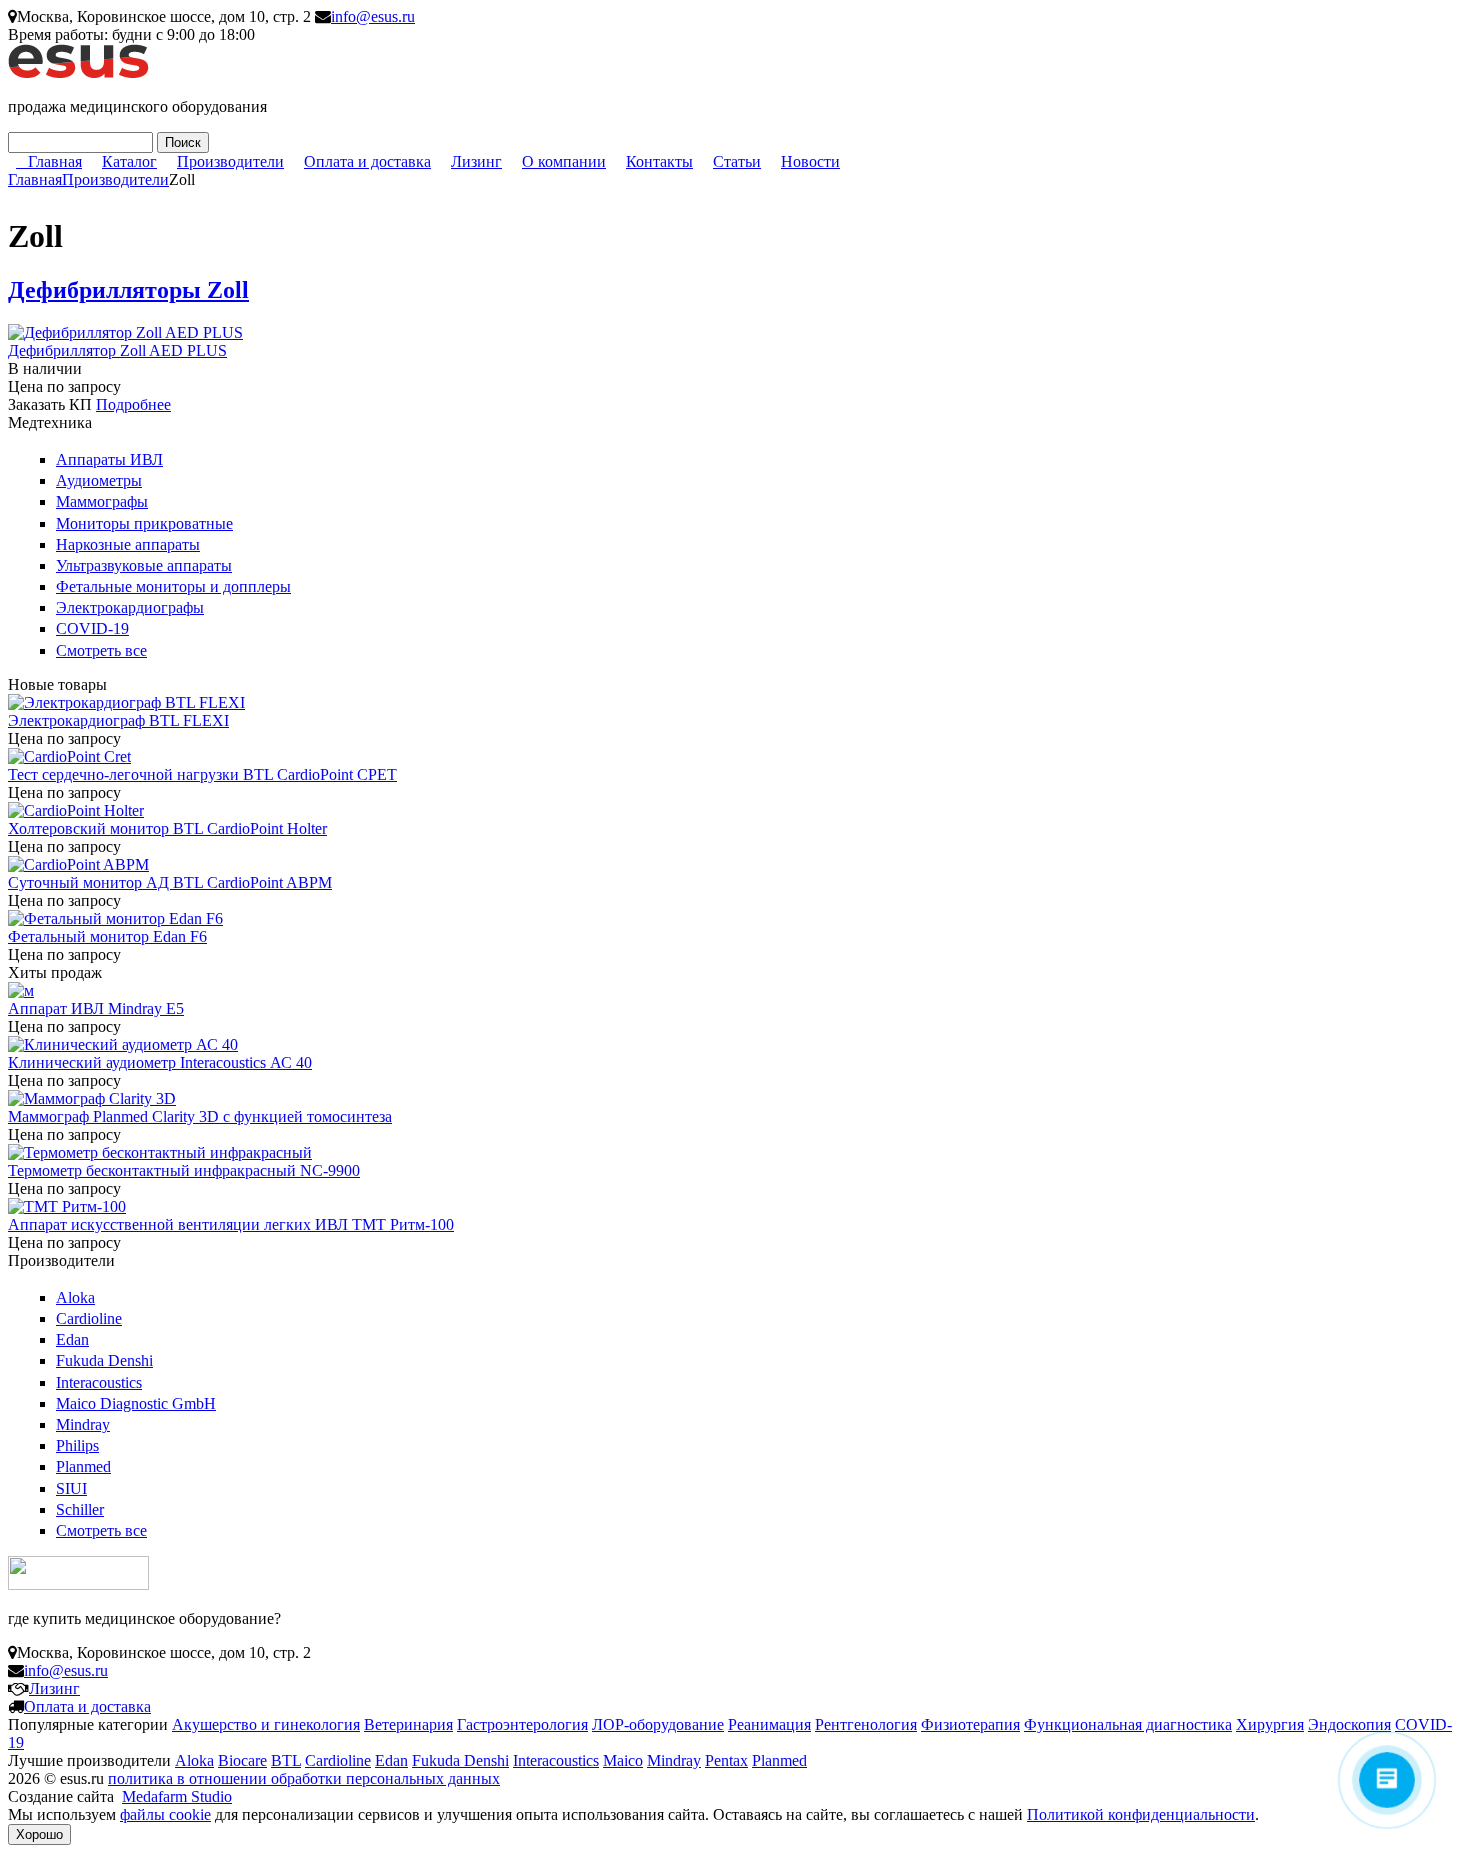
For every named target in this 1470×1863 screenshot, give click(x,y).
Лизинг (476, 161)
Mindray (83, 1424)
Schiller (80, 1509)
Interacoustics (99, 1382)
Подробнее (133, 404)
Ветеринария (408, 1724)
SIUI (71, 1488)
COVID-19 (92, 628)
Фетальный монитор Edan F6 (107, 936)
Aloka (75, 1297)
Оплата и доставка (367, 161)
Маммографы (102, 501)
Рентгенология (866, 1724)
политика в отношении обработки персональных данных (304, 1778)
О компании (564, 161)
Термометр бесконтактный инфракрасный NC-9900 (184, 1170)
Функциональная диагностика (1128, 1724)
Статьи (737, 161)
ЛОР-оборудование (658, 1724)
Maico (623, 1760)
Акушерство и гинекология (266, 1724)
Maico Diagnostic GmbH (136, 1403)
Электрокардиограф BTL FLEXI (118, 720)
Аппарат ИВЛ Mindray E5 (96, 1008)
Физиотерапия (970, 1724)
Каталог (129, 161)
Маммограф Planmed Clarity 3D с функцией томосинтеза (200, 1116)
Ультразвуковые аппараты (144, 565)
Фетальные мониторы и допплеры (173, 586)
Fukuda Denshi (104, 1360)
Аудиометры (99, 480)
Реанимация (769, 1724)
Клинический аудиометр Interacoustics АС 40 (160, 1062)
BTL (286, 1760)
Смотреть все (101, 650)
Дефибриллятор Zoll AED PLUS (117, 350)
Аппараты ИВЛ (109, 459)
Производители (230, 161)
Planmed (83, 1466)
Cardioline (89, 1318)
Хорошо (39, 1834)
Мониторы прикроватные (144, 523)
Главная (55, 161)
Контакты (659, 161)
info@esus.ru (373, 16)
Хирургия (1270, 1724)
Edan (72, 1339)
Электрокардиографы (130, 607)
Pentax (726, 1760)
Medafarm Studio (177, 1796)
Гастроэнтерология (522, 1724)
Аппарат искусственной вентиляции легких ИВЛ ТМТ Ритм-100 (231, 1224)
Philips (77, 1445)
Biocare (242, 1760)
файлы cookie (165, 1814)
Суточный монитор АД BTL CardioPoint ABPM (170, 882)
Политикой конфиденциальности (1141, 1814)
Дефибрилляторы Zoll (128, 290)
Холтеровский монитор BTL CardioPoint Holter (167, 828)
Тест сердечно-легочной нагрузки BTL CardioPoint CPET (202, 774)
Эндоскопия (1349, 1724)
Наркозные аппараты (128, 544)
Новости (810, 161)
